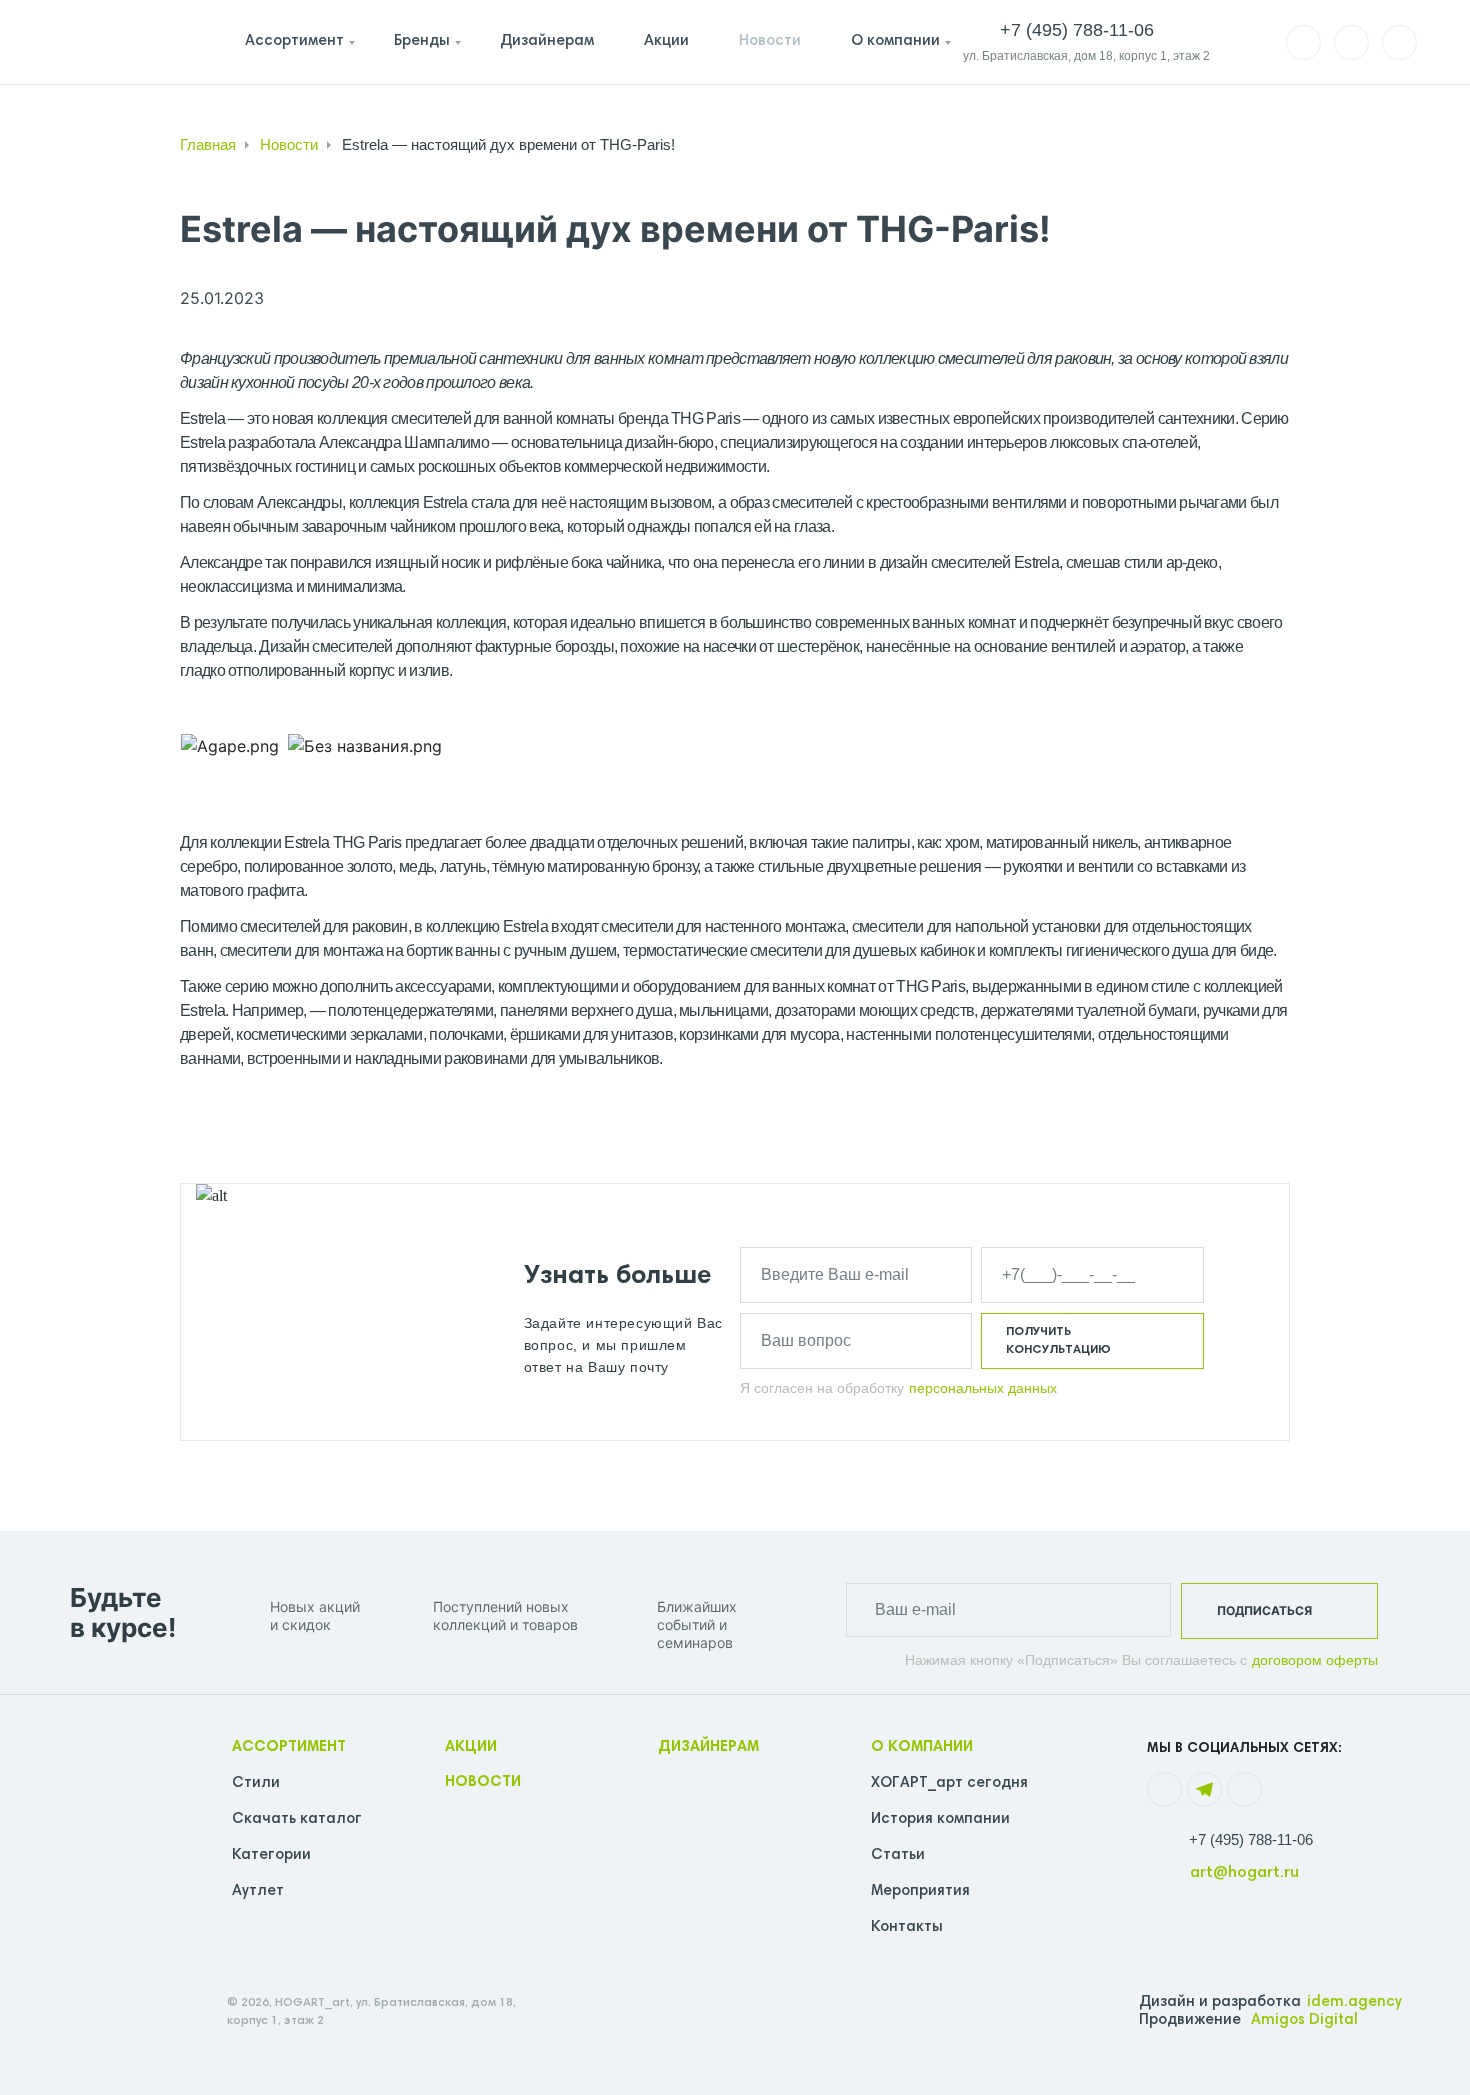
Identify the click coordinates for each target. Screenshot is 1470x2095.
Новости (770, 41)
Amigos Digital (1304, 2020)
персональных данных (983, 1388)
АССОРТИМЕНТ (289, 1747)
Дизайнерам (547, 41)
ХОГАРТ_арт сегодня (949, 1783)
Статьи (898, 1855)
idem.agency (1354, 2002)
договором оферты (1315, 1660)
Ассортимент (294, 41)
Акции (666, 41)
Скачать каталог (297, 1819)
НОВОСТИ (483, 1782)
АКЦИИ (471, 1747)
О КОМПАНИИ (922, 1747)
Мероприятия (920, 1891)
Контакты (907, 1927)
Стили (256, 1783)
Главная (208, 144)
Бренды (422, 41)
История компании (940, 1819)
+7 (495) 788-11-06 (1251, 1839)
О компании (895, 41)
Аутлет (258, 1891)
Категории (271, 1855)
